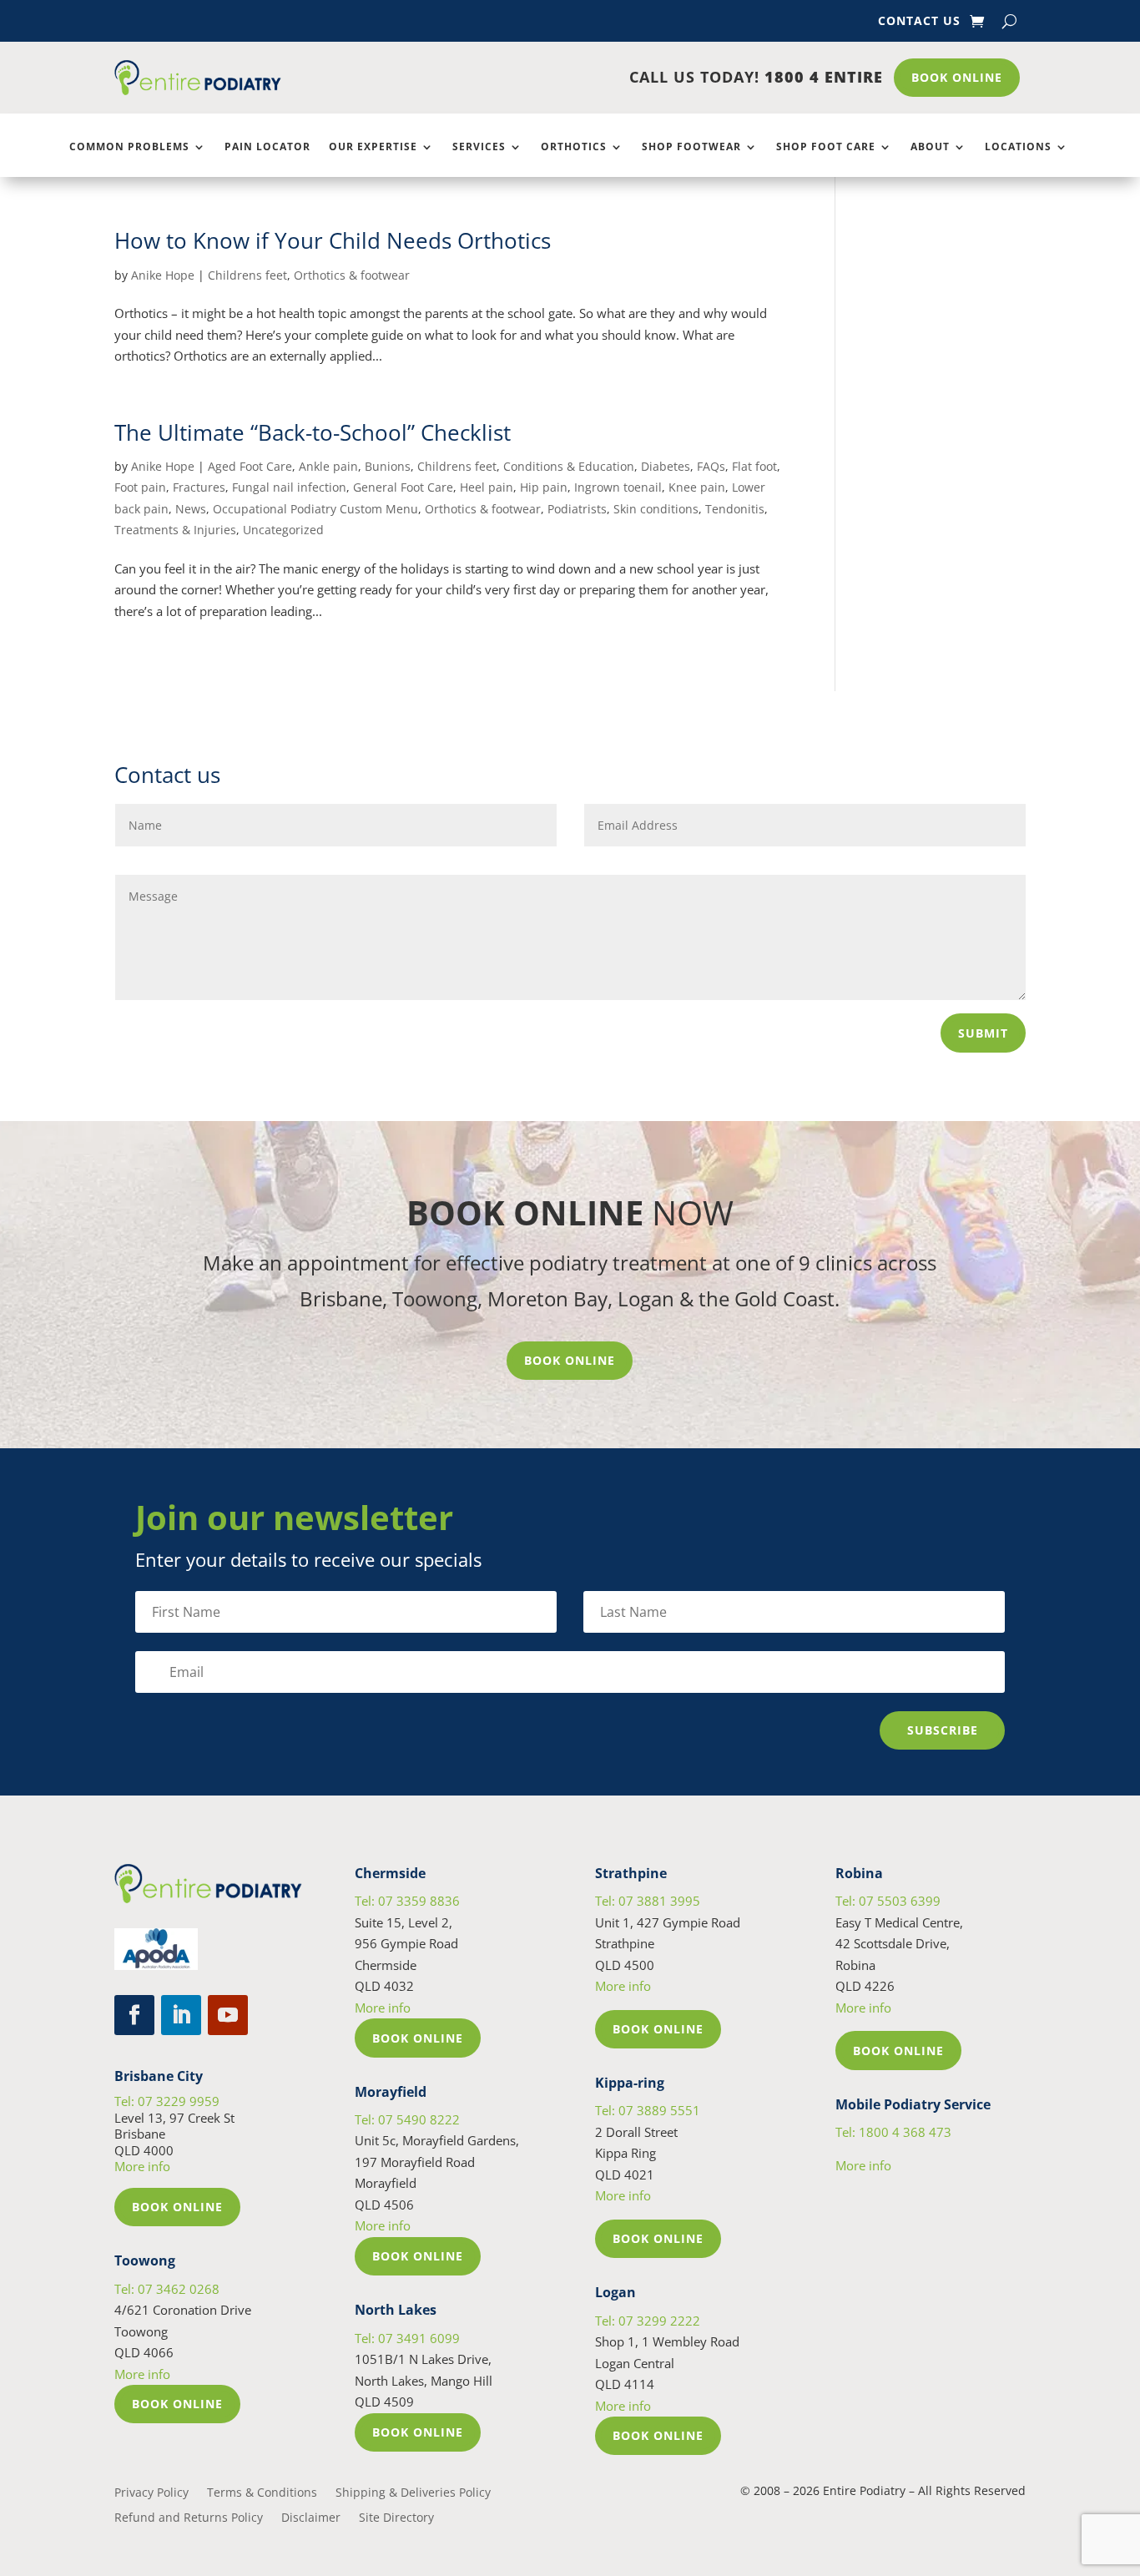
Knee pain (697, 487)
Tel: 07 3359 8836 (407, 1901)
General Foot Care (403, 487)
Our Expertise (373, 147)
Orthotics (574, 147)
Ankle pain (328, 466)
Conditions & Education (569, 466)
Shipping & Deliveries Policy (413, 2493)
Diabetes (666, 466)
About (930, 147)
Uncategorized (283, 530)
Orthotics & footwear (352, 275)
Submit (983, 1033)
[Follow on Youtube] (228, 2015)
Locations (1018, 147)
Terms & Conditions (262, 2493)
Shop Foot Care (826, 147)
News (191, 509)
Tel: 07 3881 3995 (648, 1901)
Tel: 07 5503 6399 (888, 1901)
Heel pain (487, 487)
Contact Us (919, 22)
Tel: (893, 2132)
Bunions (388, 466)
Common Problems (129, 147)
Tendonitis (735, 509)
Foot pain (140, 487)
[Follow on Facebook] (134, 2015)
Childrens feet (247, 275)
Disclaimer (311, 2518)
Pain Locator (267, 147)
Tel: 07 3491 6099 (407, 2338)
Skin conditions (656, 509)
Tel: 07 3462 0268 (167, 2289)
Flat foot (754, 466)
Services (479, 147)
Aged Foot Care (250, 466)
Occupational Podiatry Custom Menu (315, 509)
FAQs (711, 466)
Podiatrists (577, 509)
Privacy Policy (151, 2493)
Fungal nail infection (289, 487)
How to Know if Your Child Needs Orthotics (333, 240)
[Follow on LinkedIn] (181, 2015)
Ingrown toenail (618, 487)
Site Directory (396, 2518)
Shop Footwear (691, 147)
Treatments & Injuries (175, 530)
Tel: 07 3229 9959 (167, 2101)
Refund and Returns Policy (189, 2518)
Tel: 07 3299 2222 (648, 2321)
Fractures (199, 487)
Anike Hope (163, 275)
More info (142, 2166)
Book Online (957, 77)
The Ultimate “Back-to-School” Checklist (313, 432)
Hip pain (544, 487)
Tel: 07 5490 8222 (407, 2119)
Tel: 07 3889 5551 (648, 2110)
